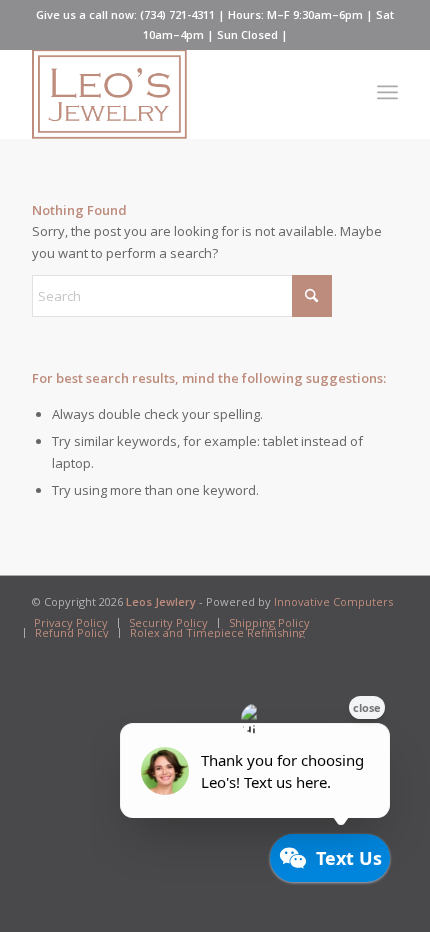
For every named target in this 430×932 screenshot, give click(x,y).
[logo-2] (178, 94)
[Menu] (387, 89)
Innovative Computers (333, 601)
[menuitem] (387, 89)
